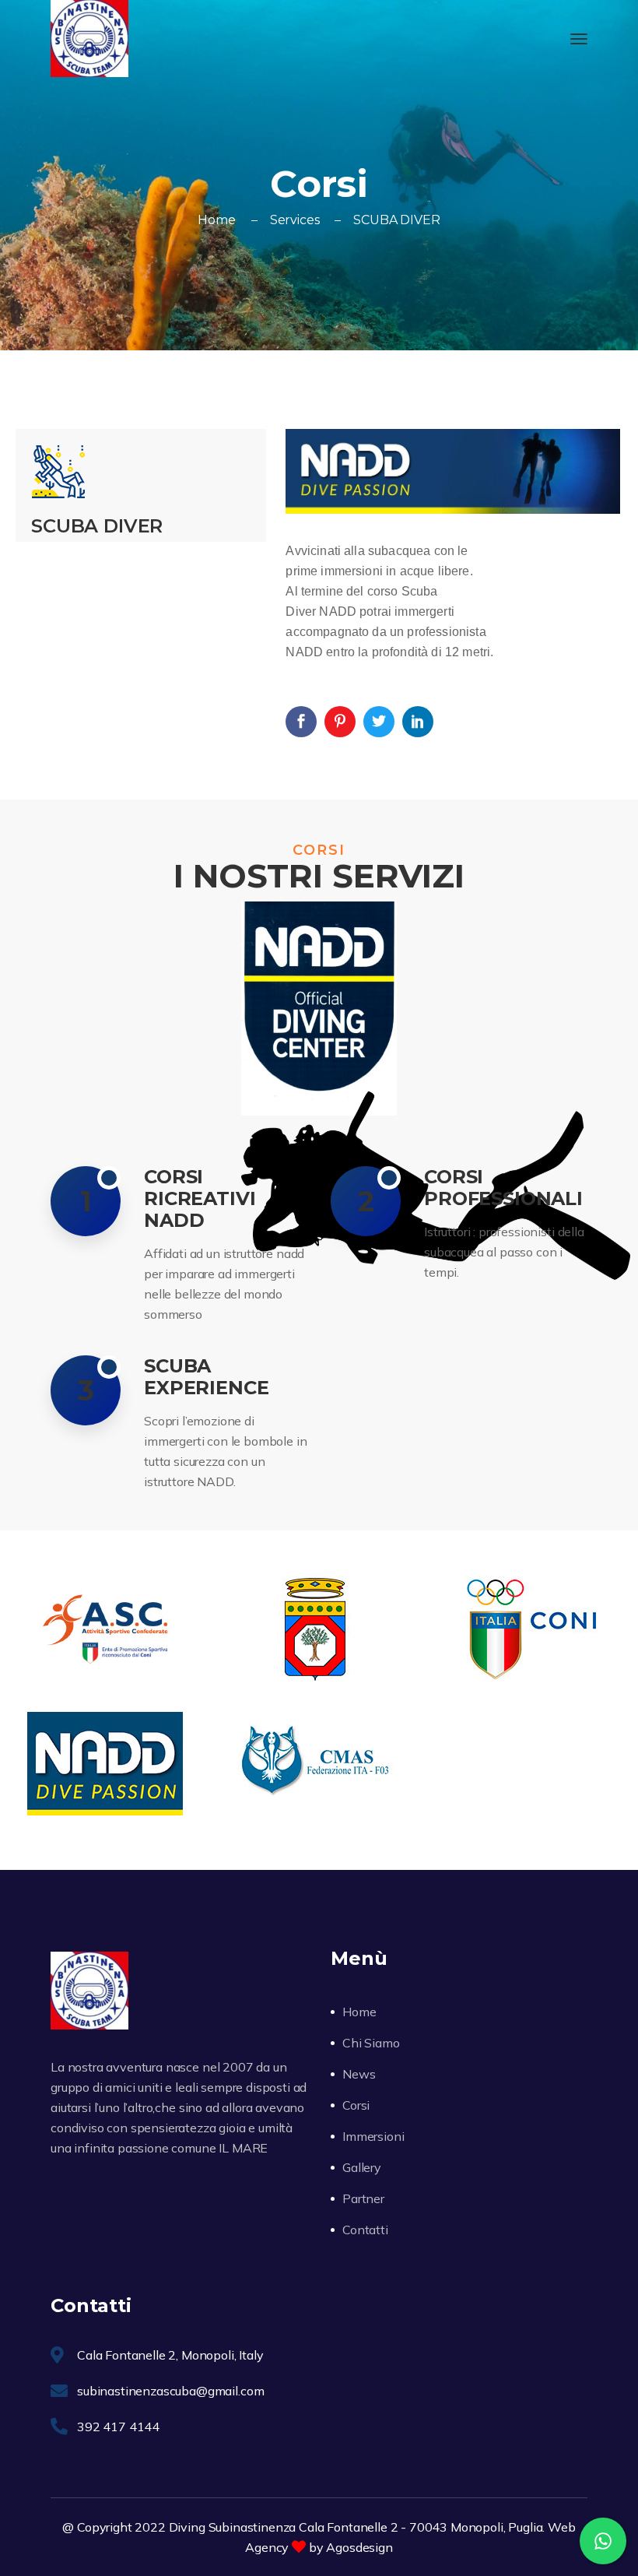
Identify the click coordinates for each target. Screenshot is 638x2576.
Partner (363, 2198)
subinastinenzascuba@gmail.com (170, 2391)
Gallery (362, 2167)
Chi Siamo (371, 2043)
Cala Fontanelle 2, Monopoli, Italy (170, 2355)
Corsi (356, 2105)
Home (216, 220)
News (359, 2074)
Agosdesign (359, 2547)
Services (295, 220)
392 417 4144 (118, 2427)
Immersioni (373, 2136)
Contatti (365, 2230)
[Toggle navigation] (579, 39)
